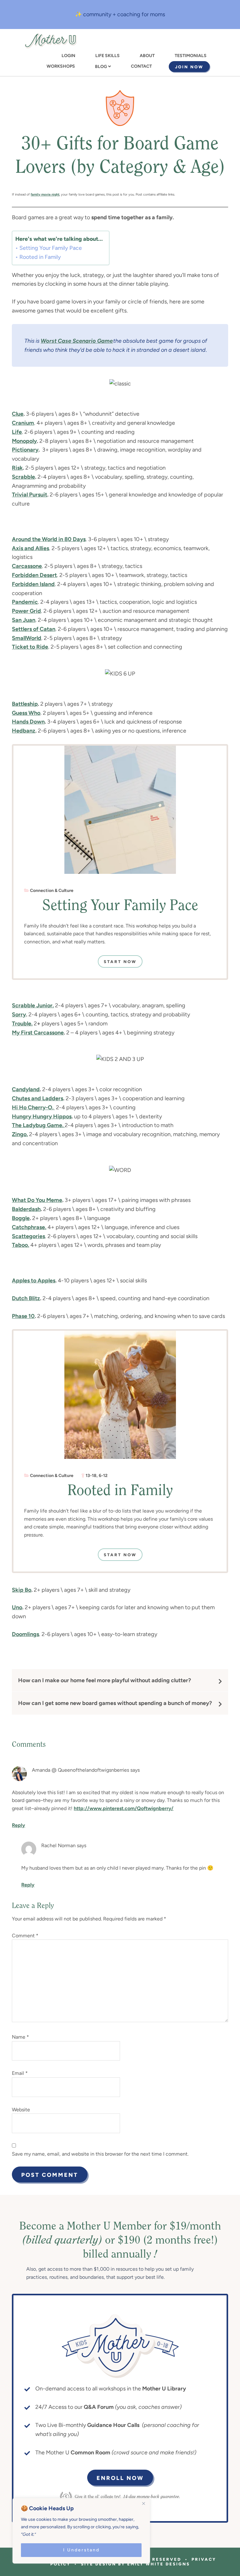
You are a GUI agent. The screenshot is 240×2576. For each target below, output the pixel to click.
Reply (18, 1825)
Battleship (25, 704)
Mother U (51, 41)
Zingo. (20, 1134)
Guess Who (26, 713)
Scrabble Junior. (33, 1005)
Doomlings (25, 1634)
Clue (18, 414)
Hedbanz (24, 731)
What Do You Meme (37, 1200)
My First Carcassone (38, 1033)
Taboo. (20, 1245)
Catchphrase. (29, 1227)
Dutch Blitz (26, 1298)
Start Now (120, 962)
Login (68, 56)
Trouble (22, 1024)
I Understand (81, 2550)
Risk (17, 468)
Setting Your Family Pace (51, 248)
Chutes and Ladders (37, 1098)
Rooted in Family (40, 257)
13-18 (91, 1476)
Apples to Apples (34, 1281)
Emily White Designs (159, 2564)
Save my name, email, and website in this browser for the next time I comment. (100, 2154)
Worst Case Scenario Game (77, 341)
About (147, 56)
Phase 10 (23, 1316)
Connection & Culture (52, 891)
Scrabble (23, 477)
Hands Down (28, 722)
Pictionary (25, 450)
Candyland (26, 1089)
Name (20, 2037)
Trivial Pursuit (30, 495)
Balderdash (26, 1209)
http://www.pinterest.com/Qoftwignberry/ (124, 1808)
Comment (25, 1936)
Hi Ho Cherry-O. (33, 1107)
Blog (101, 67)
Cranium (23, 423)
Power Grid (26, 611)
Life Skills (107, 56)
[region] (81, 2531)
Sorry (19, 1014)
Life (17, 432)
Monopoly (24, 441)
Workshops (61, 66)
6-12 (103, 1476)
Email (20, 2073)
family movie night (45, 194)
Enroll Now (120, 2478)
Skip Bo (22, 1590)
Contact (141, 66)
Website (21, 2110)
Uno (17, 1607)
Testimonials (191, 56)
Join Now (189, 67)
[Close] (143, 2503)
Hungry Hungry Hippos (42, 1116)
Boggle (21, 1218)
